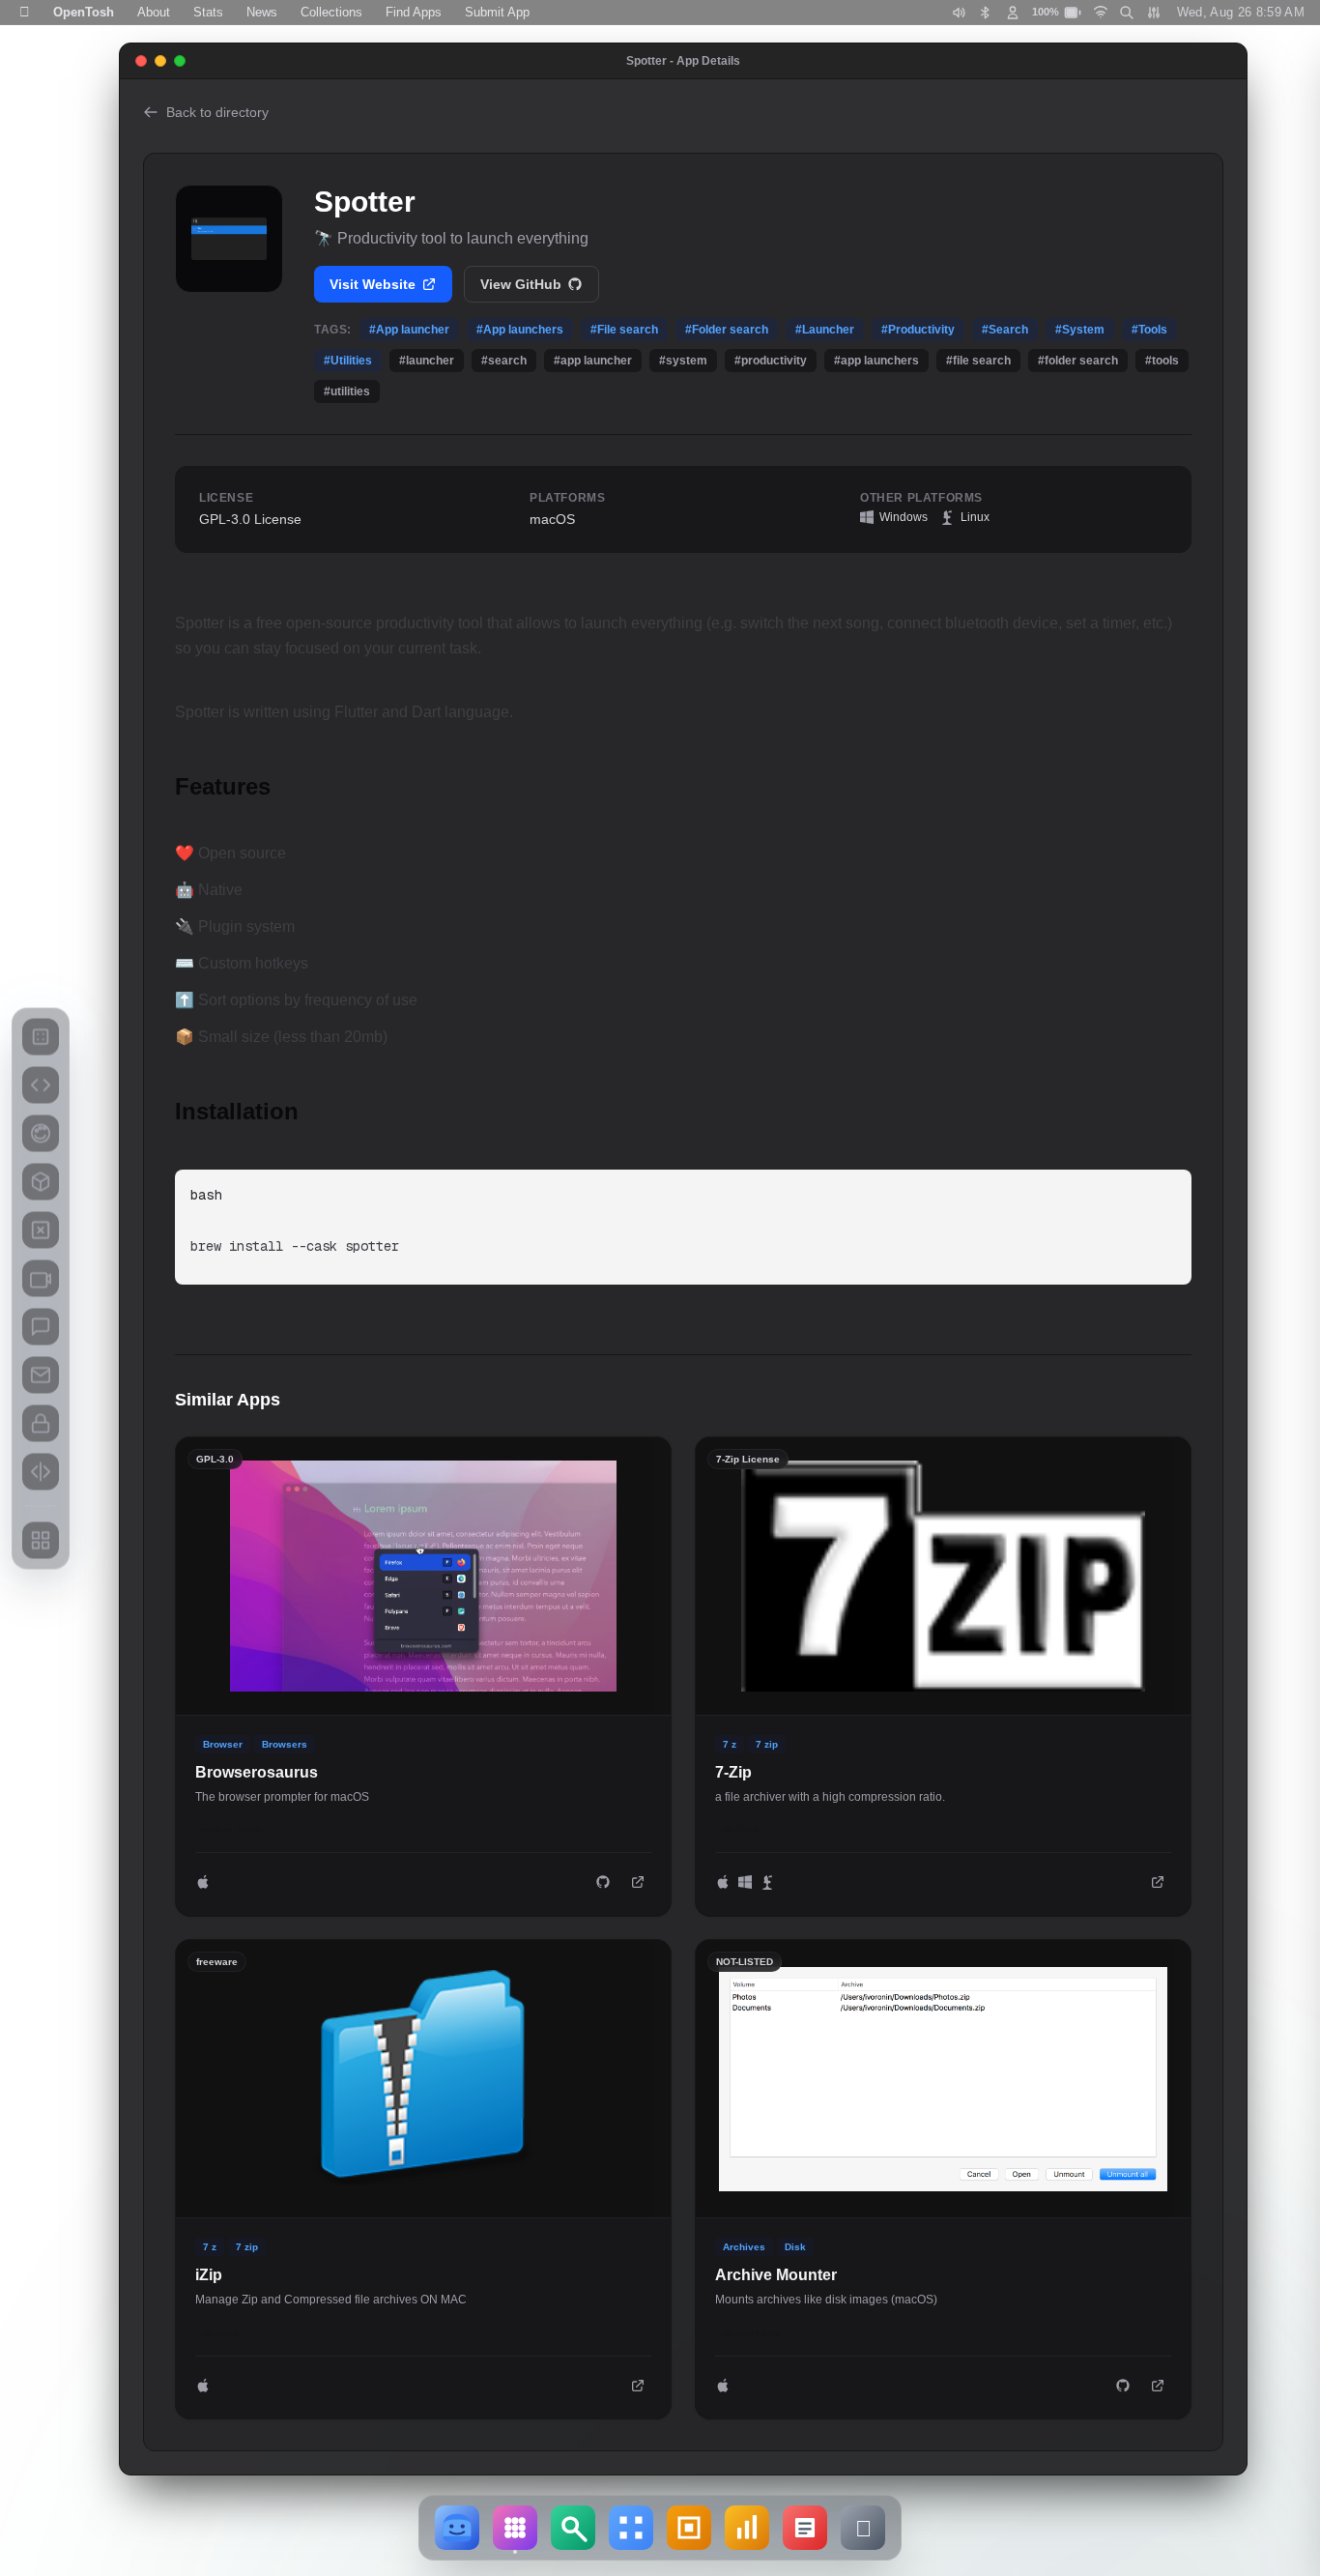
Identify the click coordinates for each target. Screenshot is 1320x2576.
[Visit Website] (638, 1882)
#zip (724, 1829)
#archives (759, 2333)
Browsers (285, 1744)
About (154, 12)
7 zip (767, 1744)
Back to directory (217, 112)
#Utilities (348, 361)
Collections (331, 12)
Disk (795, 2247)
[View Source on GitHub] (603, 1882)
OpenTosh (84, 12)
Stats (208, 12)
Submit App (497, 12)
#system (214, 1829)
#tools (249, 1829)
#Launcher (825, 330)
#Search (1005, 330)
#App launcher (409, 330)
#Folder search (727, 330)
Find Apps (414, 12)
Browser (223, 1744)
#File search (624, 330)
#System (1080, 330)
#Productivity (918, 330)
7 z (730, 1744)
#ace (748, 1829)
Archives (744, 2247)
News (262, 12)
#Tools (1149, 330)
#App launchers (520, 330)
